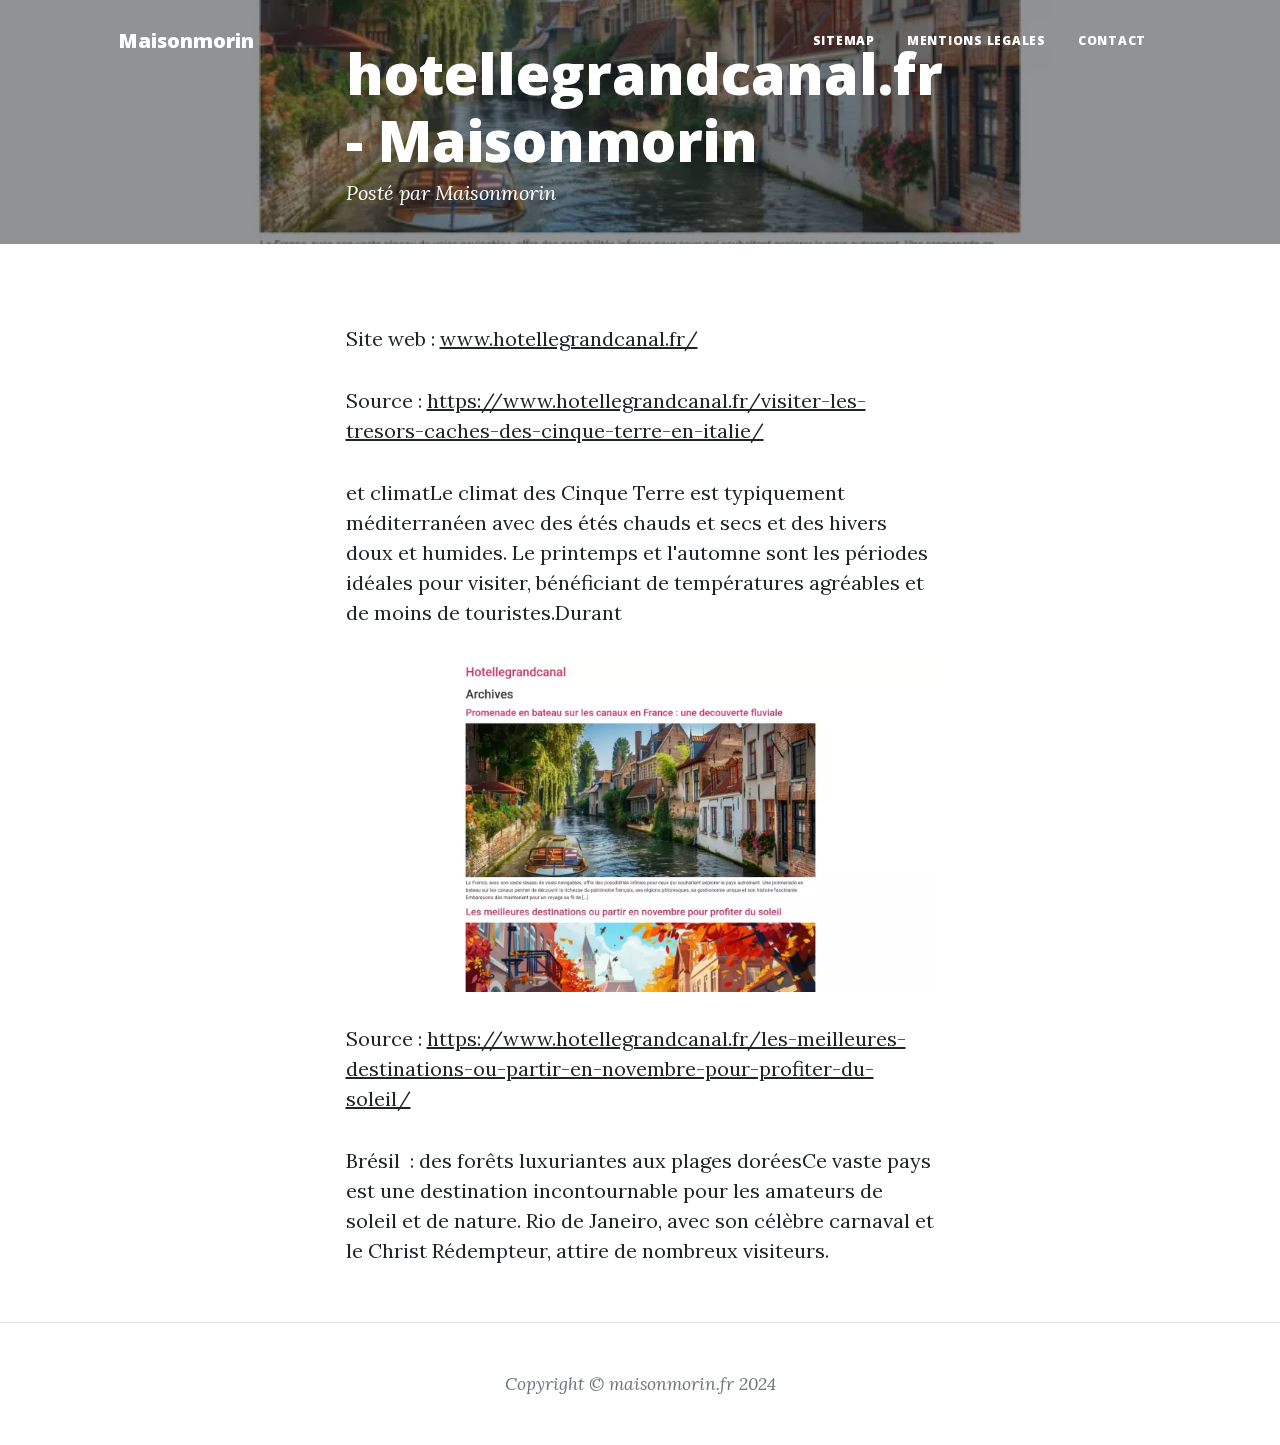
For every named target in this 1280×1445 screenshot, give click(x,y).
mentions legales (976, 40)
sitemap (844, 40)
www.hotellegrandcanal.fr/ (569, 338)
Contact (1112, 40)
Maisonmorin (186, 40)
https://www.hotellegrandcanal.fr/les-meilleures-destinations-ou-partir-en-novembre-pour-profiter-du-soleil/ (626, 1068)
